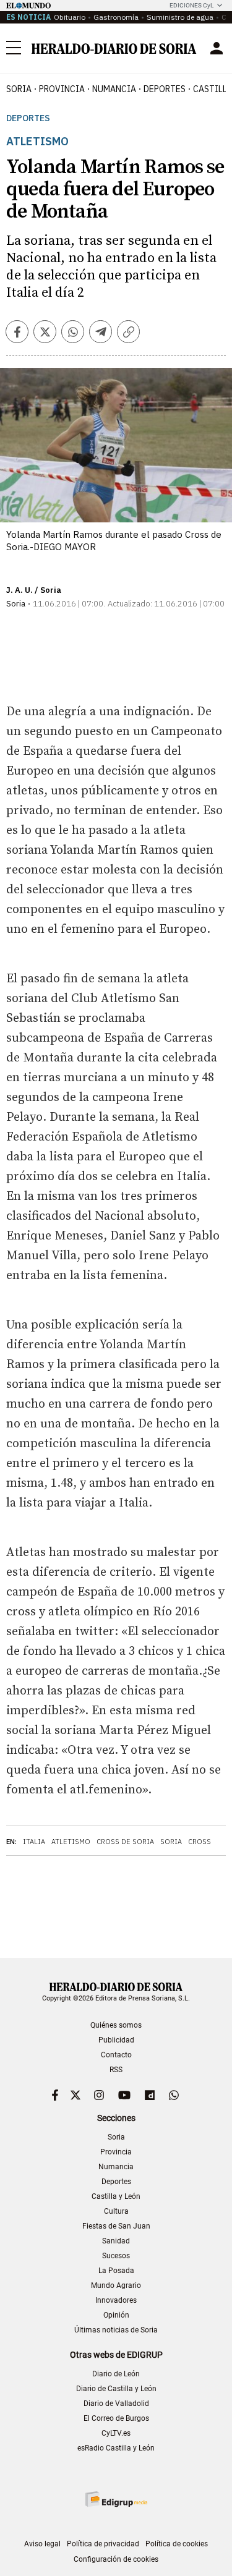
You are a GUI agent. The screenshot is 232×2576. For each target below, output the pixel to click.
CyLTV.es (116, 2433)
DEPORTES (165, 89)
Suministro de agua (180, 17)
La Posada (116, 2271)
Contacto (116, 2055)
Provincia (116, 2152)
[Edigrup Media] (116, 2499)
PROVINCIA (62, 89)
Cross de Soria (125, 1842)
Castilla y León (116, 2196)
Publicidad (116, 2040)
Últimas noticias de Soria (116, 2330)
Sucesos (116, 2256)
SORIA (19, 89)
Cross (200, 1842)
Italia (34, 1842)
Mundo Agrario (116, 2285)
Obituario (70, 17)
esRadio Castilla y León (116, 2448)
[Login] (217, 48)
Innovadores (116, 2300)
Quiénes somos (116, 2025)
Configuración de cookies (116, 2559)
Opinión (116, 2315)
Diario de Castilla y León (116, 2389)
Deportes (28, 118)
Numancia (116, 2167)
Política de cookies (177, 2544)
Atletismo (71, 1842)
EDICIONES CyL (191, 5)
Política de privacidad (103, 2544)
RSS (116, 2070)
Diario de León (116, 2374)
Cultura (116, 2211)
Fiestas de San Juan (116, 2226)
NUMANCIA (114, 89)
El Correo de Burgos (116, 2418)
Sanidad (116, 2241)
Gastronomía (116, 17)
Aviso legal (42, 2544)
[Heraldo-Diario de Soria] (114, 49)
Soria (171, 1842)
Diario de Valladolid (116, 2404)
